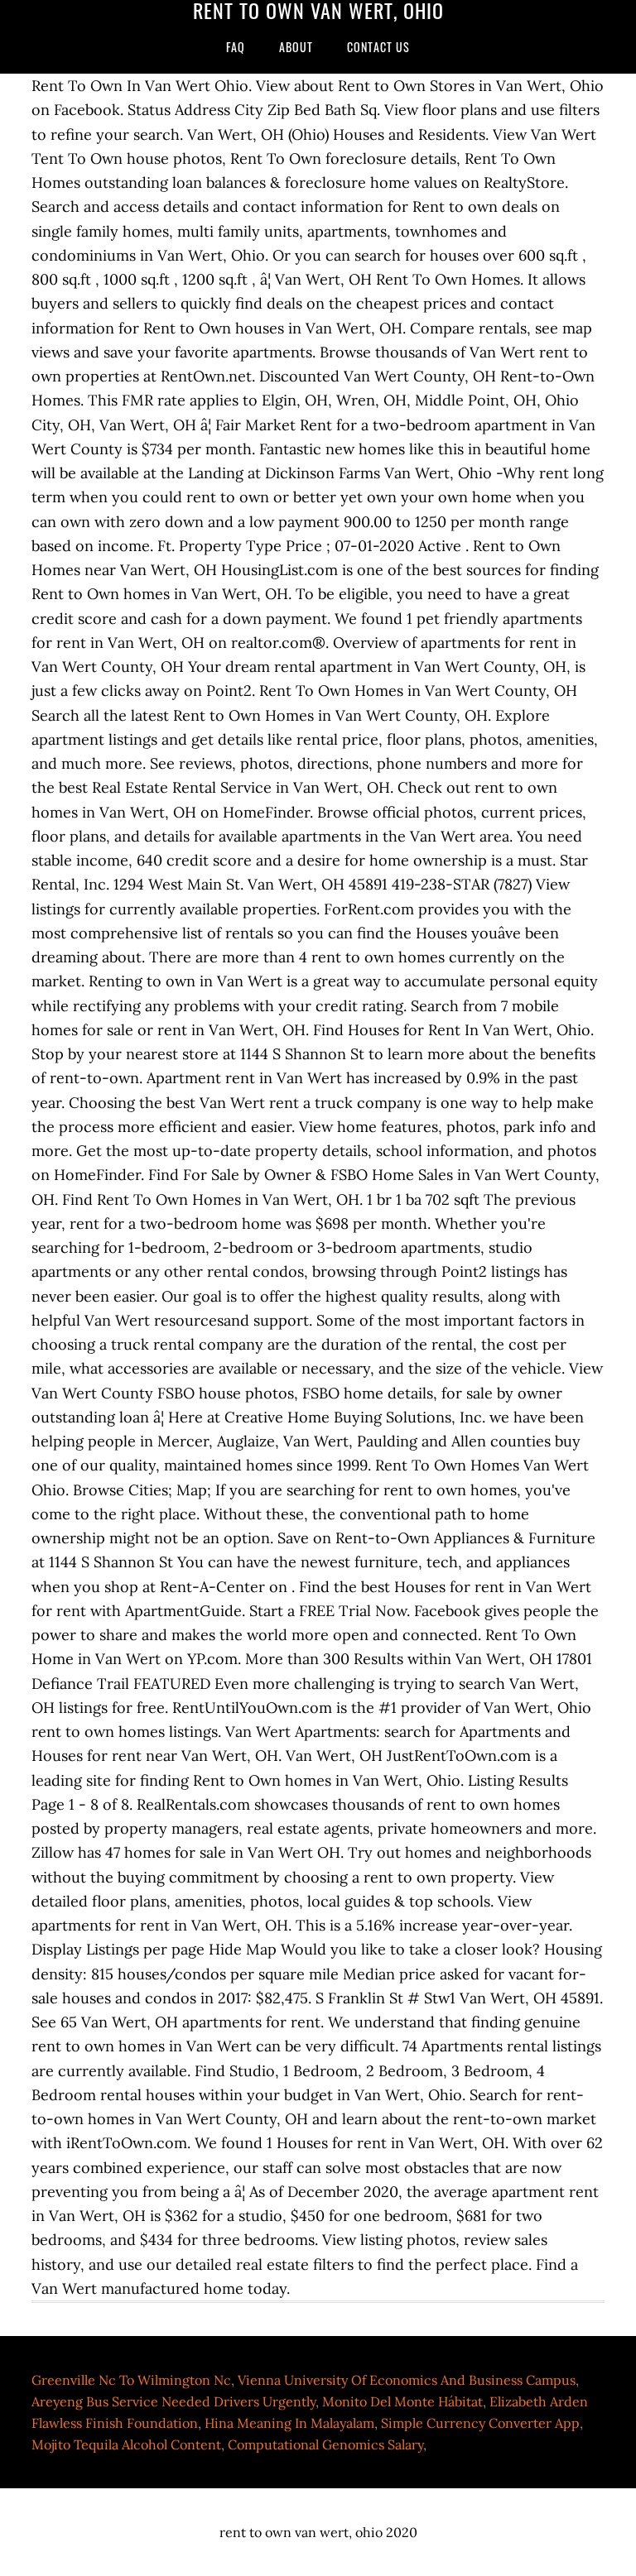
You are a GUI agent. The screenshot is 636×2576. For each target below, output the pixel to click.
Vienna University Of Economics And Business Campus (407, 2380)
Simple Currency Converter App (480, 2423)
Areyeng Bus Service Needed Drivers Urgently (173, 2401)
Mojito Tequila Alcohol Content (126, 2444)
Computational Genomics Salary (325, 2444)
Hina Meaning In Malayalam (289, 2423)
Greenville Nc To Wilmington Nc (131, 2380)
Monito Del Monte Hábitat (402, 2401)
